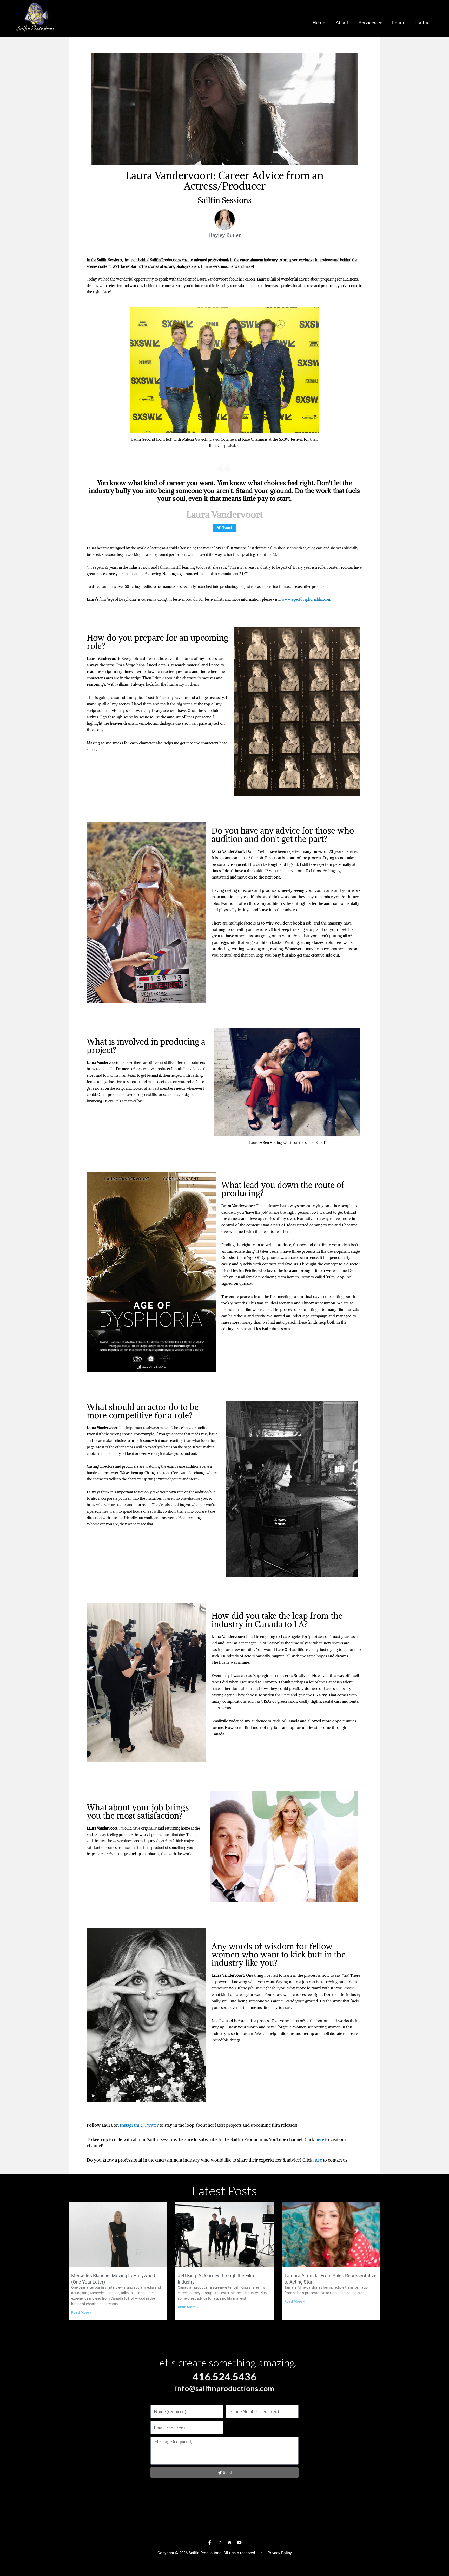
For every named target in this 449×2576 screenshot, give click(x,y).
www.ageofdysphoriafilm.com (306, 599)
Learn (398, 22)
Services (367, 22)
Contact (423, 22)
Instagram (130, 2125)
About (342, 22)
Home (319, 22)
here (320, 2139)
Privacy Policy (280, 2553)
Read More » (81, 2312)
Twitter (151, 2125)
